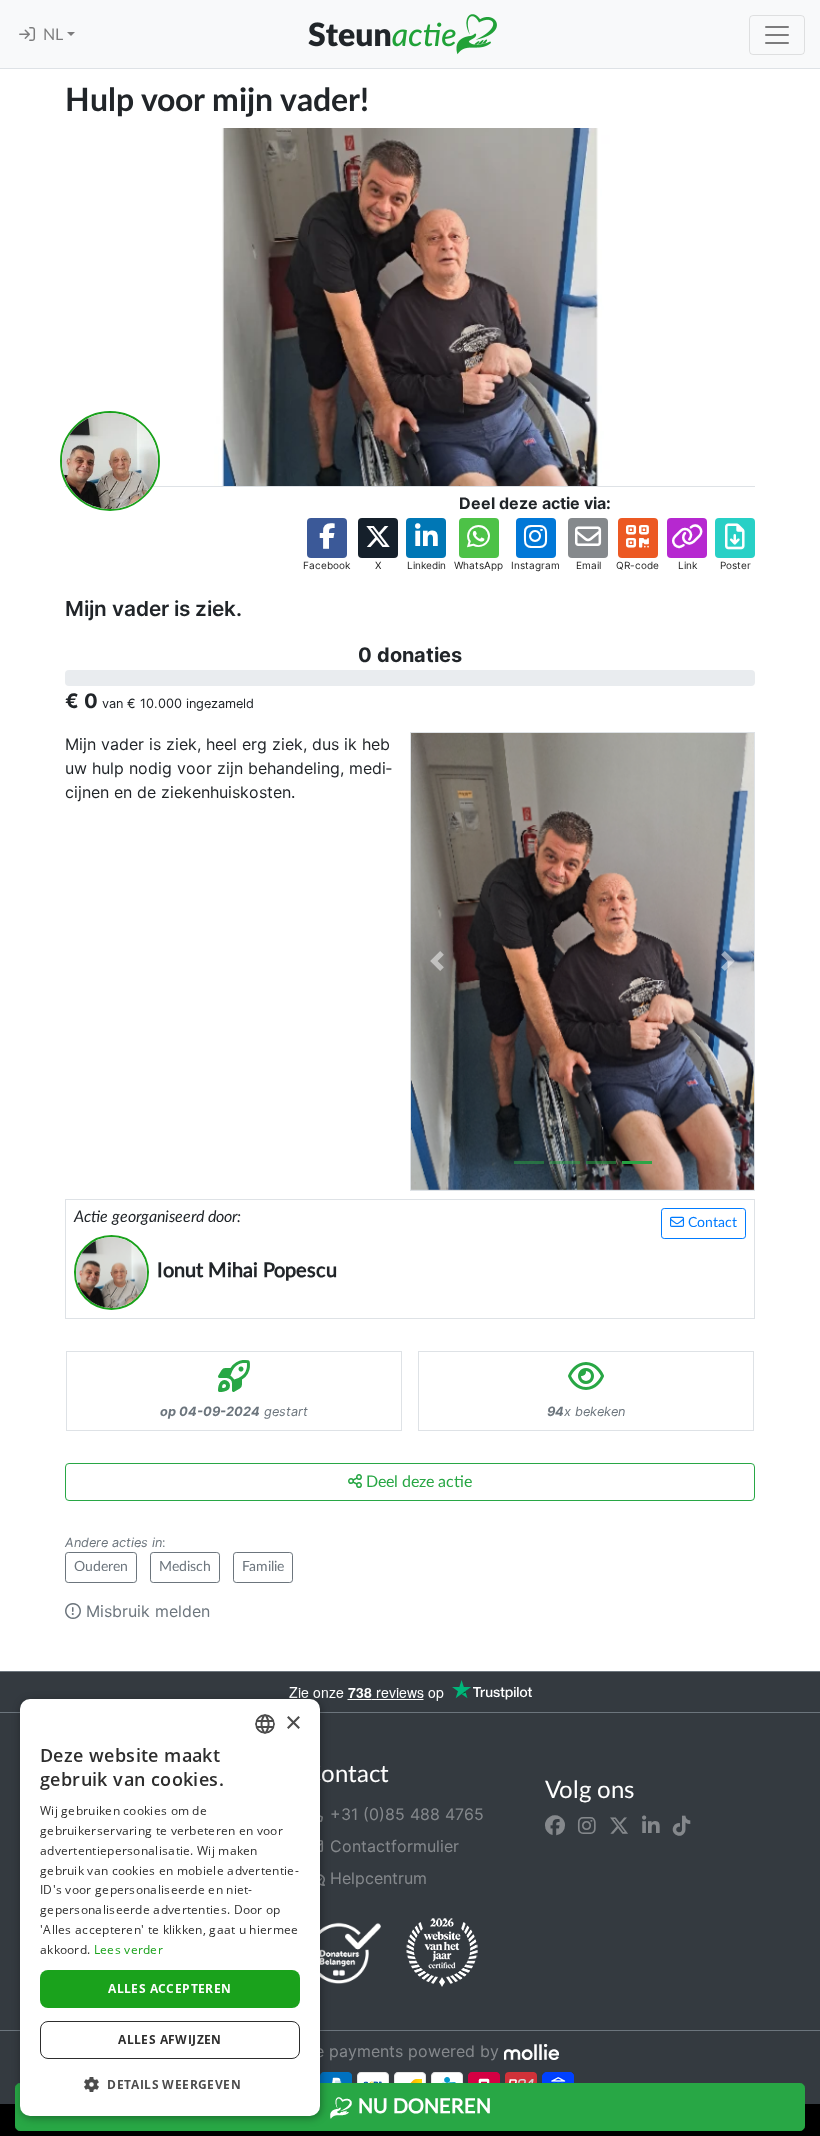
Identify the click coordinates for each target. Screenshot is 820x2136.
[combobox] (265, 1724)
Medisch (185, 1567)
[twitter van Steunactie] (619, 1826)
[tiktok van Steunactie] (682, 1826)
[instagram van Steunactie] (587, 1826)
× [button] (292, 1723)
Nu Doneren (422, 2107)
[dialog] (170, 1907)
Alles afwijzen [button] (170, 2039)
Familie (263, 1567)
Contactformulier (392, 1846)
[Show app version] (806, 2122)
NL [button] (55, 35)
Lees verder (128, 1949)
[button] (326, 545)
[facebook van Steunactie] (555, 1826)
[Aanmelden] (27, 35)
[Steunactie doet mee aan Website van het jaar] (442, 1953)
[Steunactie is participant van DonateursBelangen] (345, 1952)
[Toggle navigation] (777, 35)
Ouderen (101, 1567)
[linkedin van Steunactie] (651, 1826)
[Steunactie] (402, 34)
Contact (710, 1223)
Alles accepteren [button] (169, 1988)
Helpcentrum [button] (376, 1878)
